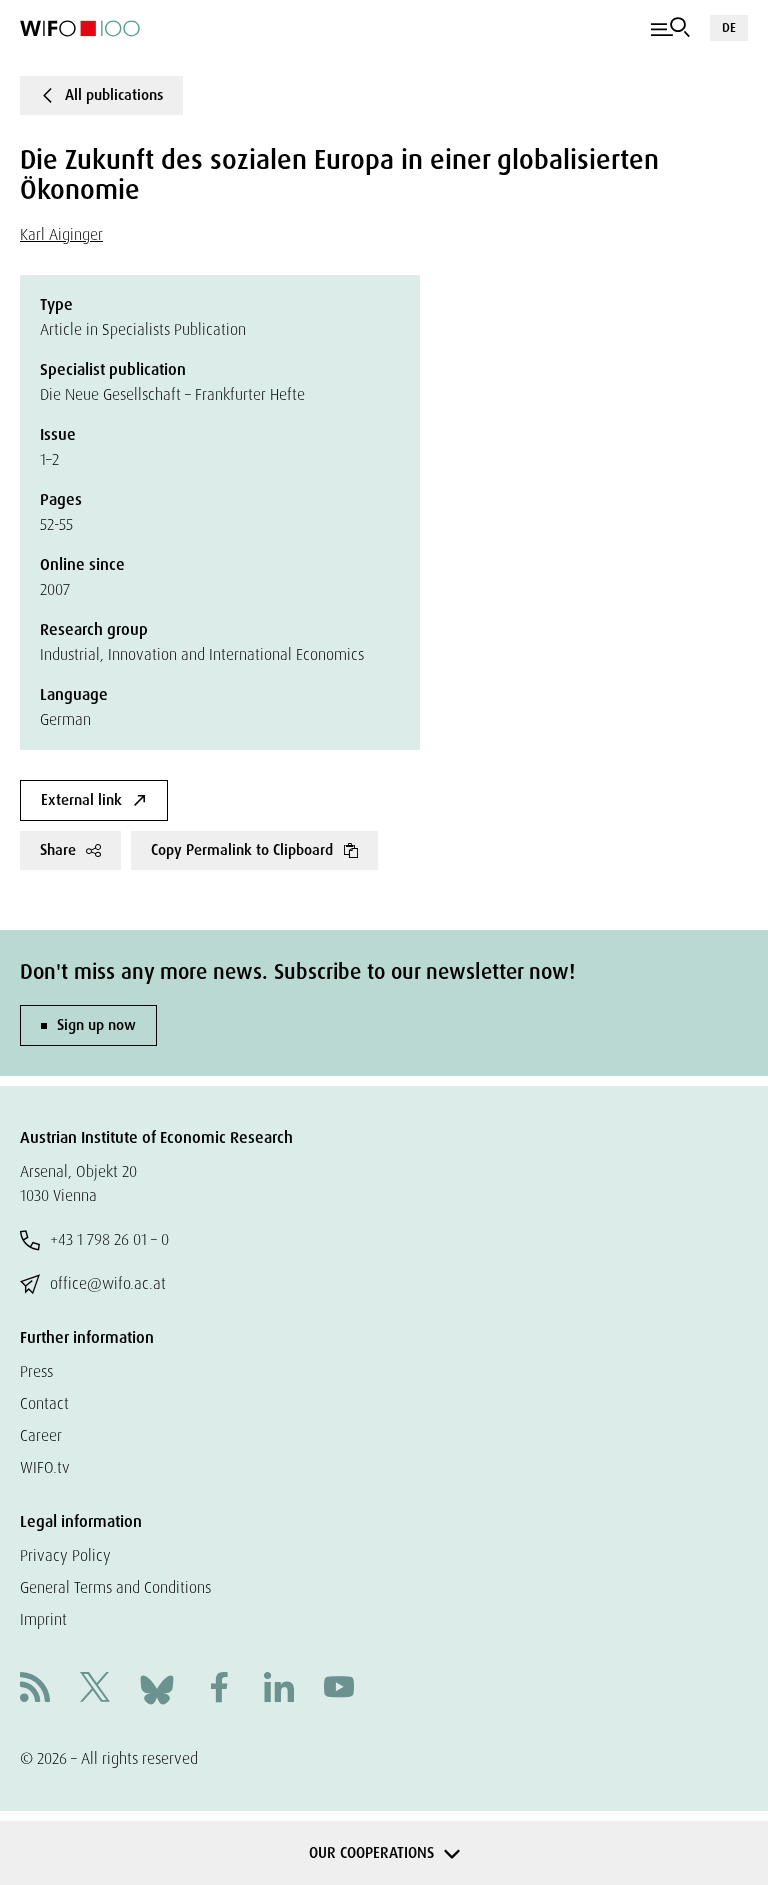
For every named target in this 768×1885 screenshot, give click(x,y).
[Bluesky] (157, 1688)
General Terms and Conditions (115, 1587)
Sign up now (96, 1025)
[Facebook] (219, 1689)
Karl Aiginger (61, 234)
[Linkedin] (279, 1689)
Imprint (43, 1619)
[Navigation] (670, 28)
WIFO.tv (45, 1467)
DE (729, 27)
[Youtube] (339, 1689)
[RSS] (35, 1689)
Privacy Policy (65, 1555)
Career (41, 1435)
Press (36, 1371)
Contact (44, 1403)
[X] (95, 1689)
